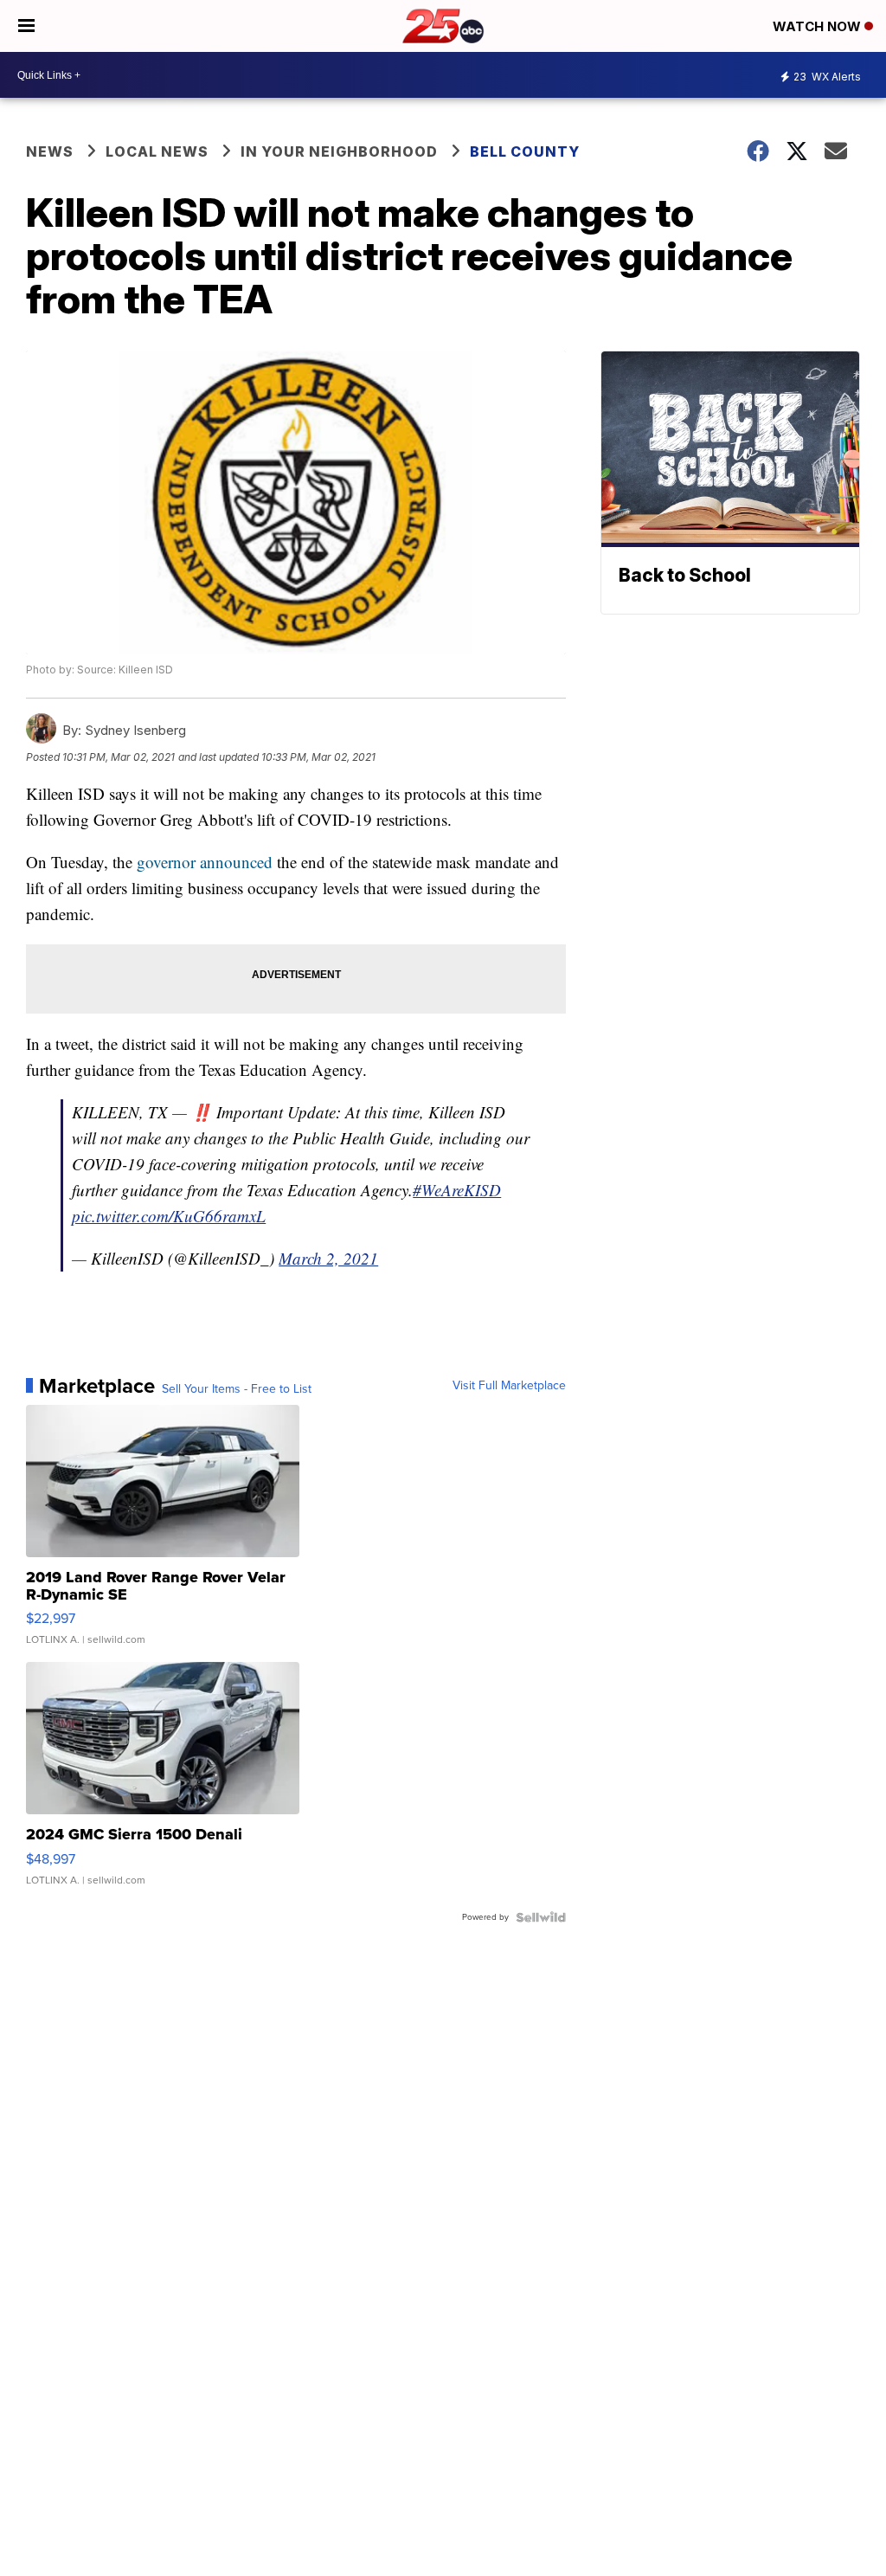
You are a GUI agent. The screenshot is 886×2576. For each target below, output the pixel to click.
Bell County (525, 151)
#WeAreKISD (457, 1190)
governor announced (205, 862)
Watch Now (819, 26)
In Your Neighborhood (339, 151)
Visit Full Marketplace (509, 1386)
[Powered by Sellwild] (541, 1917)
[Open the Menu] (26, 26)
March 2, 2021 (328, 1258)
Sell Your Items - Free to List (237, 1389)
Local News (157, 151)
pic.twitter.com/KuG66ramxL (169, 1216)
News (50, 151)
